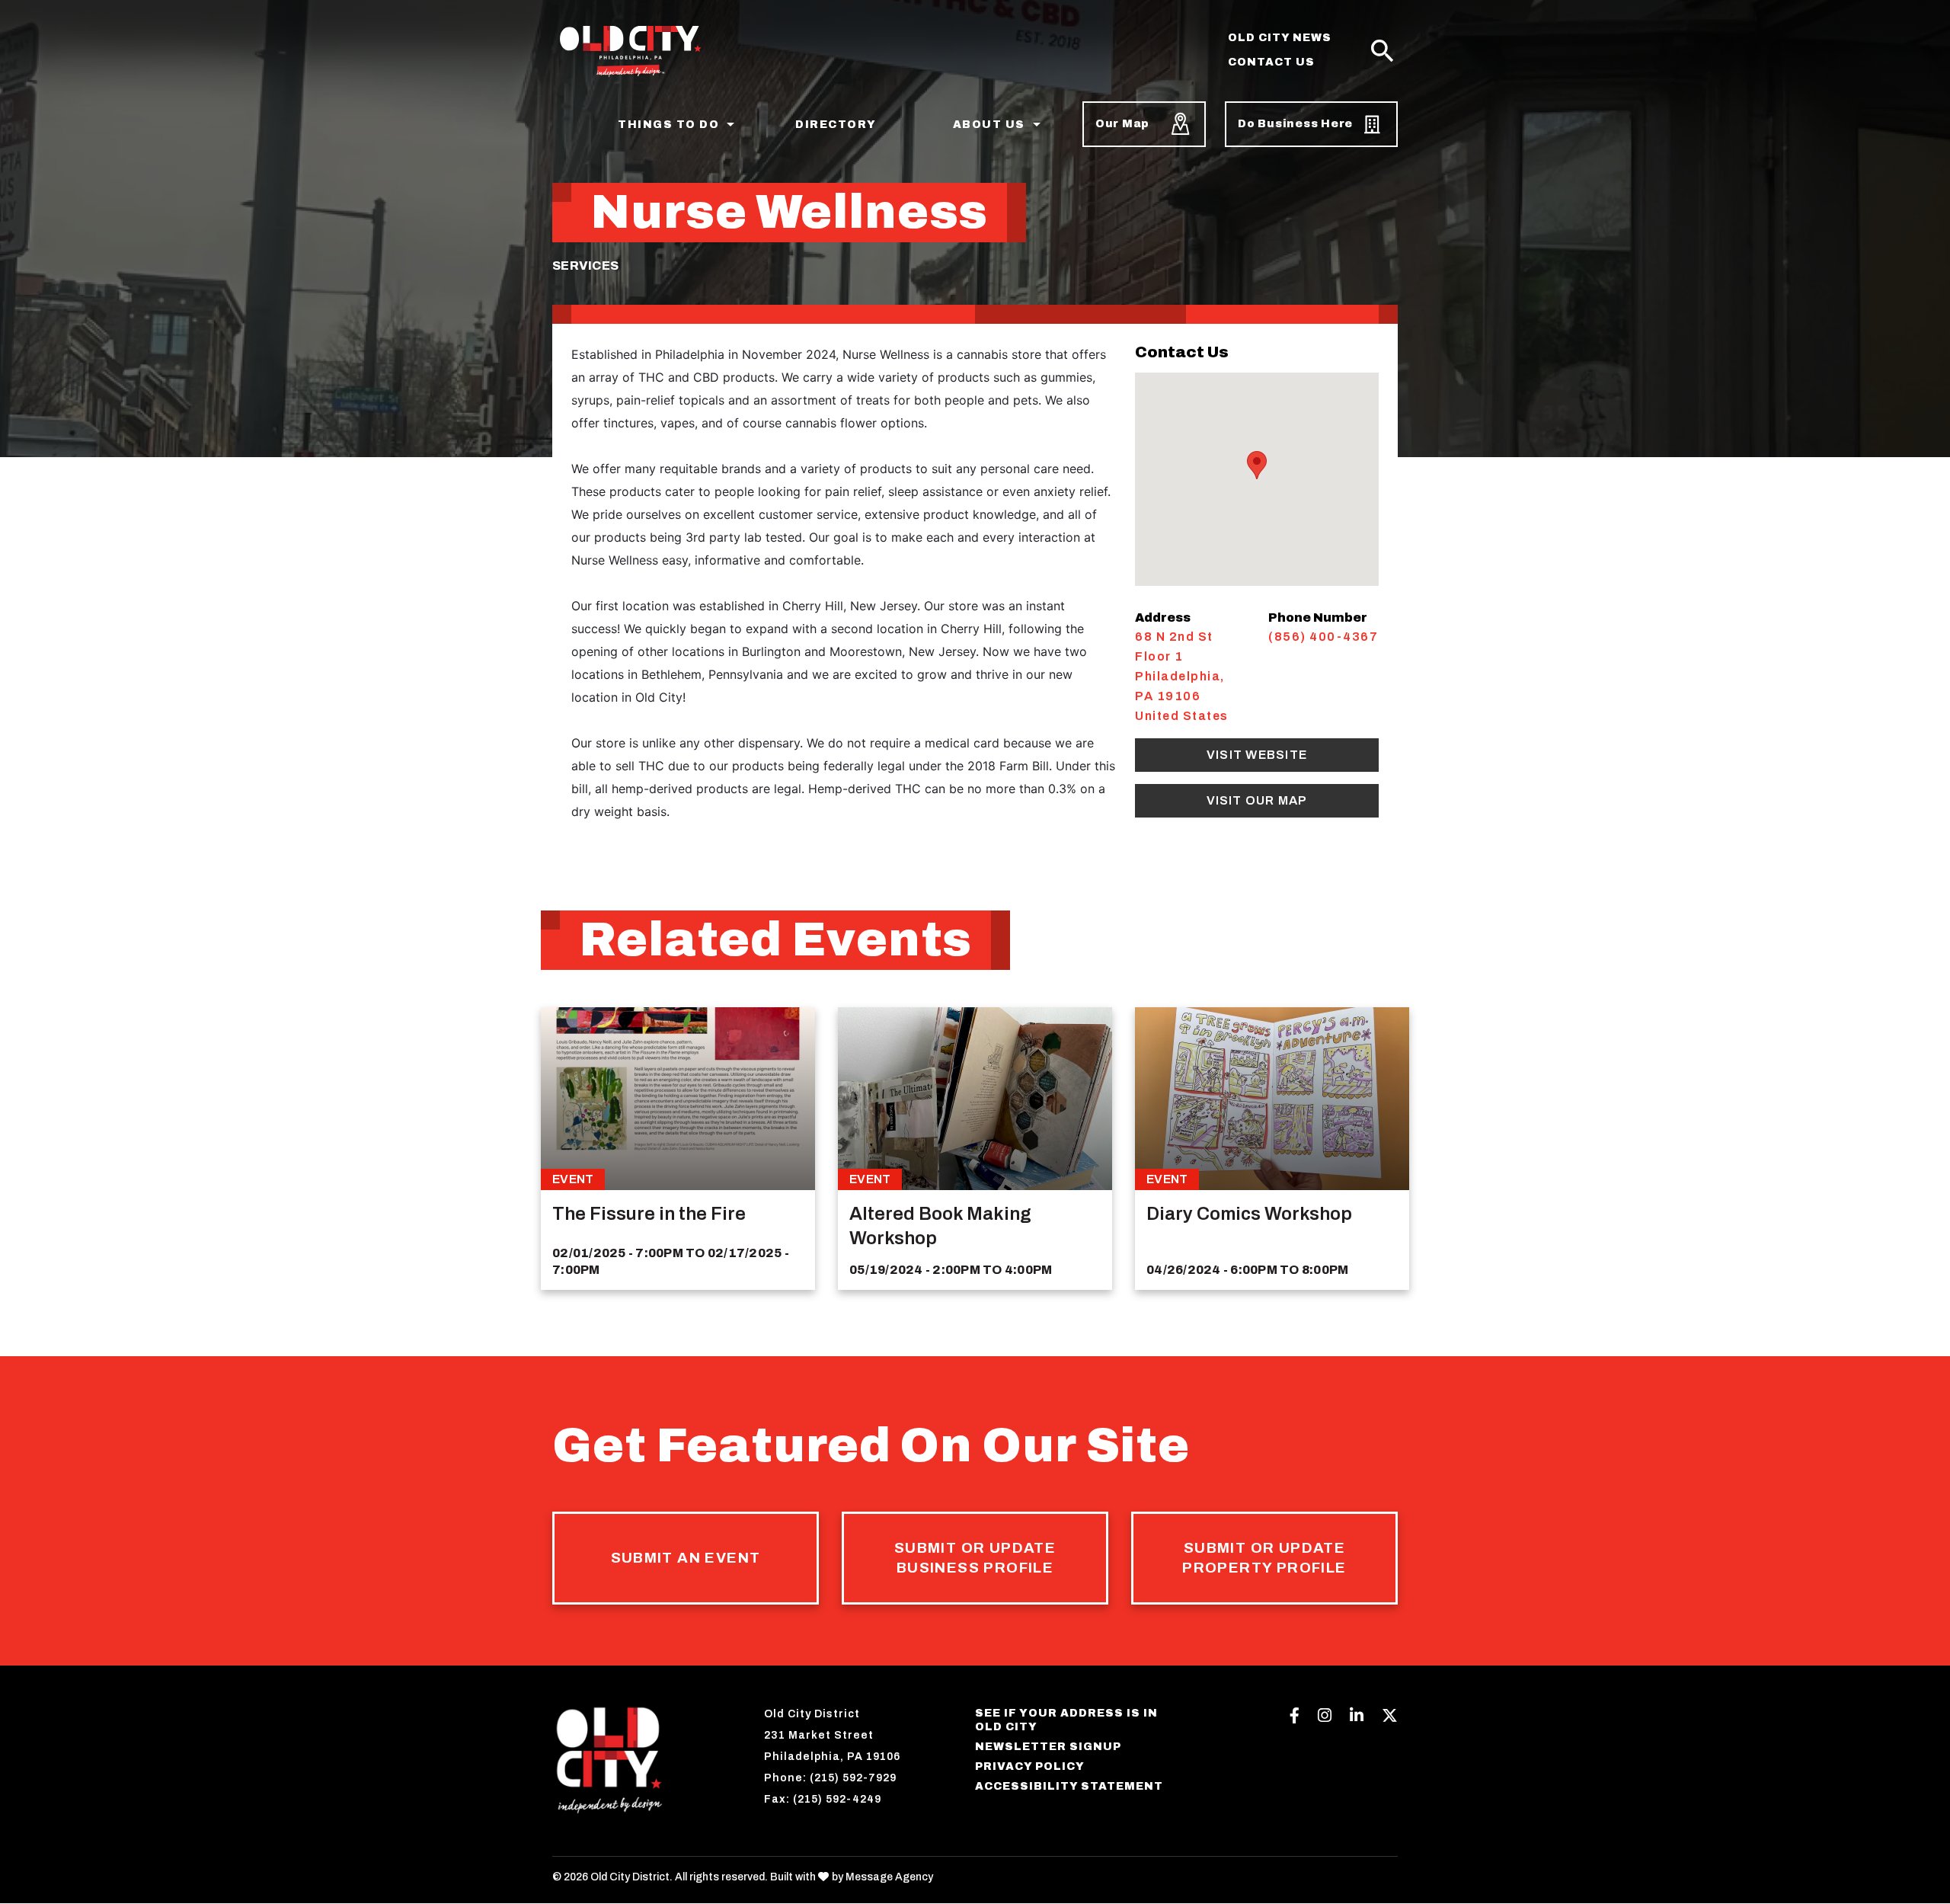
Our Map (1122, 124)
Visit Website (1257, 755)
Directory (836, 125)
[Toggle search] (1383, 52)
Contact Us (1271, 62)
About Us (989, 125)
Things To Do (668, 125)
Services (585, 266)
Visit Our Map (1257, 800)
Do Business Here (1295, 124)
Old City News (1280, 38)
